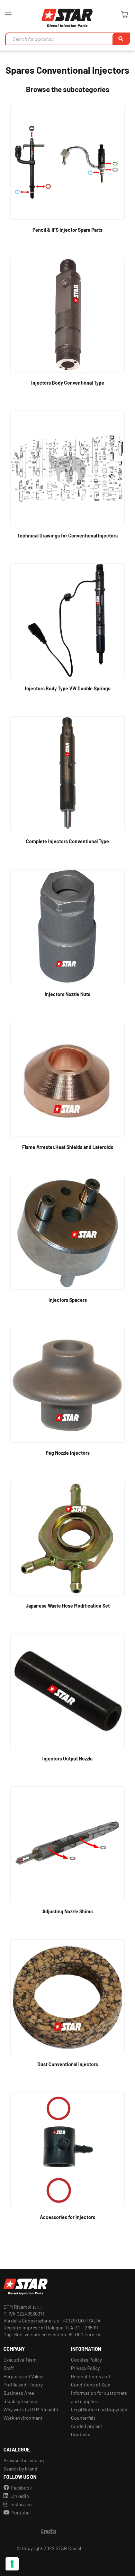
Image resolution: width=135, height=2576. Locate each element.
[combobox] (67, 39)
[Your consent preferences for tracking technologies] (12, 2564)
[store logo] (67, 18)
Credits (49, 2531)
